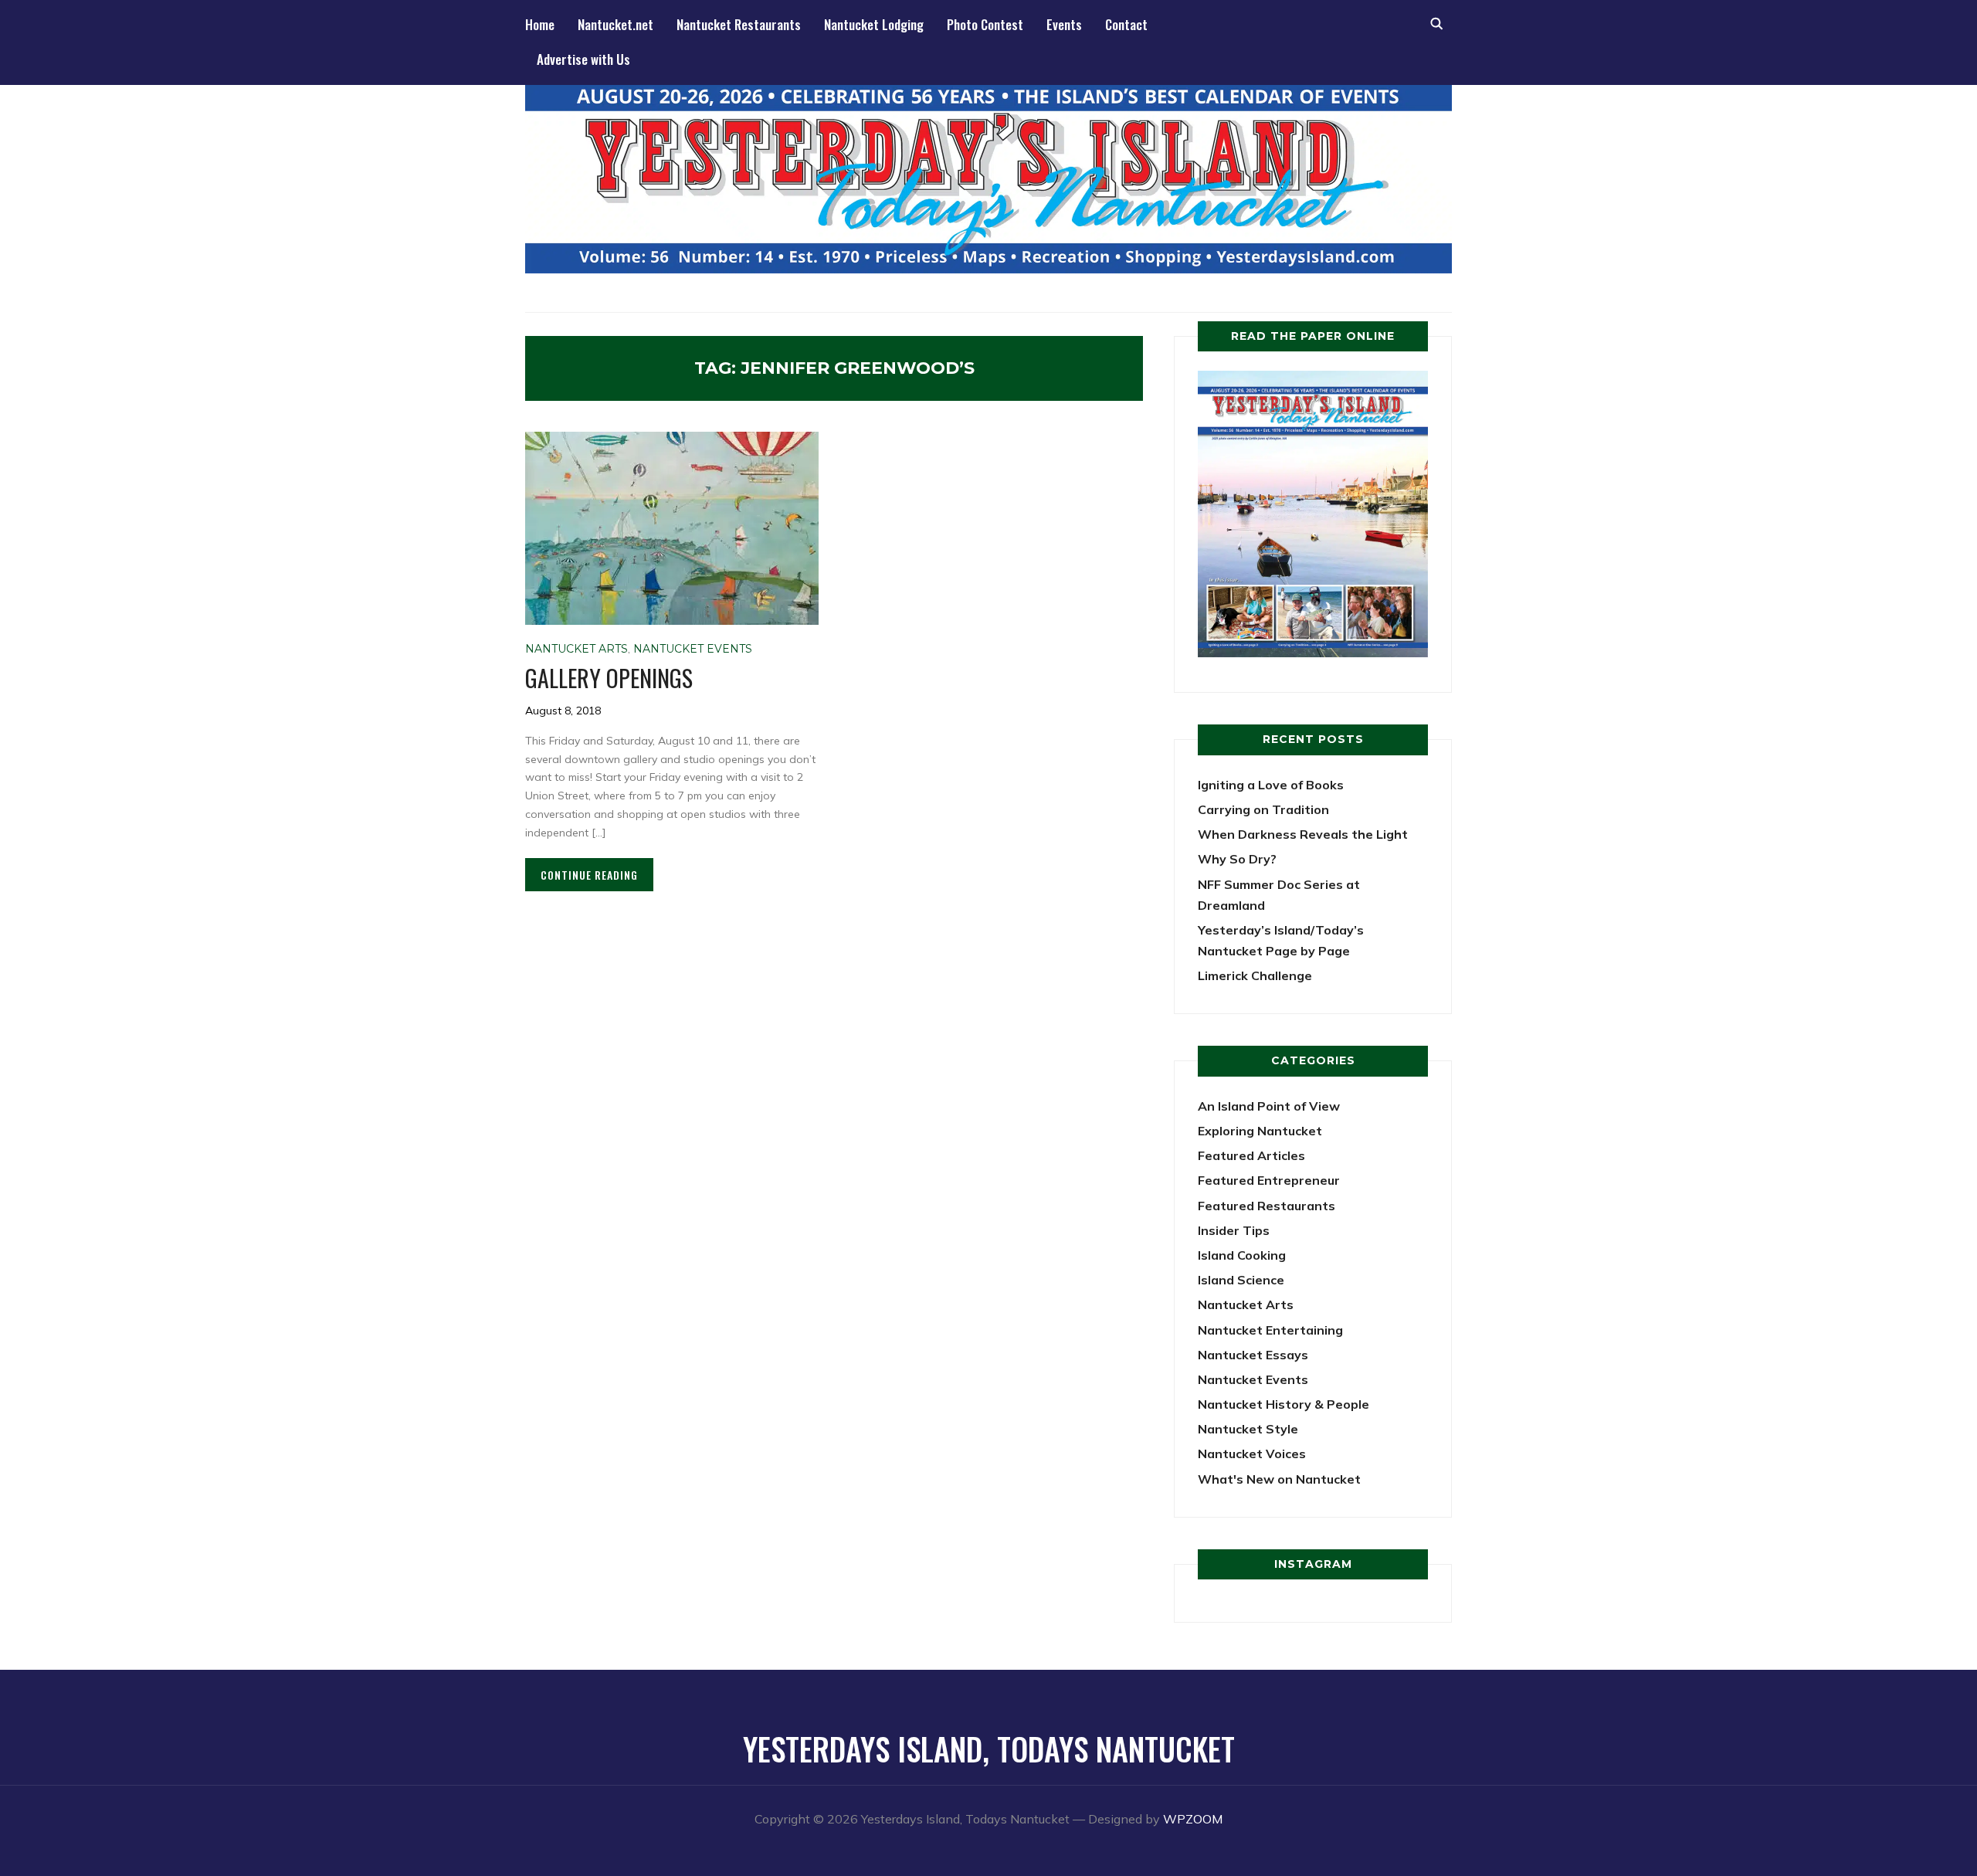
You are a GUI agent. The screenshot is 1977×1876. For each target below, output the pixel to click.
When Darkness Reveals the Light (1303, 834)
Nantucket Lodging (874, 24)
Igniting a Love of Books (1271, 785)
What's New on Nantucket (1279, 1479)
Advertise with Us (583, 59)
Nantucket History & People (1284, 1404)
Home (540, 24)
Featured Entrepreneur (1269, 1180)
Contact (1126, 24)
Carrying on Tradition (1263, 809)
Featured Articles (1251, 1155)
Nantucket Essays (1253, 1355)
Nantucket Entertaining (1270, 1330)
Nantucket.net (615, 24)
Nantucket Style (1248, 1429)
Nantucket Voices (1252, 1454)
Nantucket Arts (576, 649)
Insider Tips (1234, 1230)
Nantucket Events (693, 649)
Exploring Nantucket (1260, 1131)
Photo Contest (985, 24)
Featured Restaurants (1267, 1206)
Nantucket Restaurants (739, 24)
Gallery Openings (609, 678)
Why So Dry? (1237, 859)
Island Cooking (1242, 1255)
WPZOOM (1193, 1819)
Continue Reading (589, 875)
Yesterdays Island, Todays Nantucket (989, 1749)
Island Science (1241, 1280)
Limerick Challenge (1255, 975)
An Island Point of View (1269, 1106)
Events (1064, 24)
